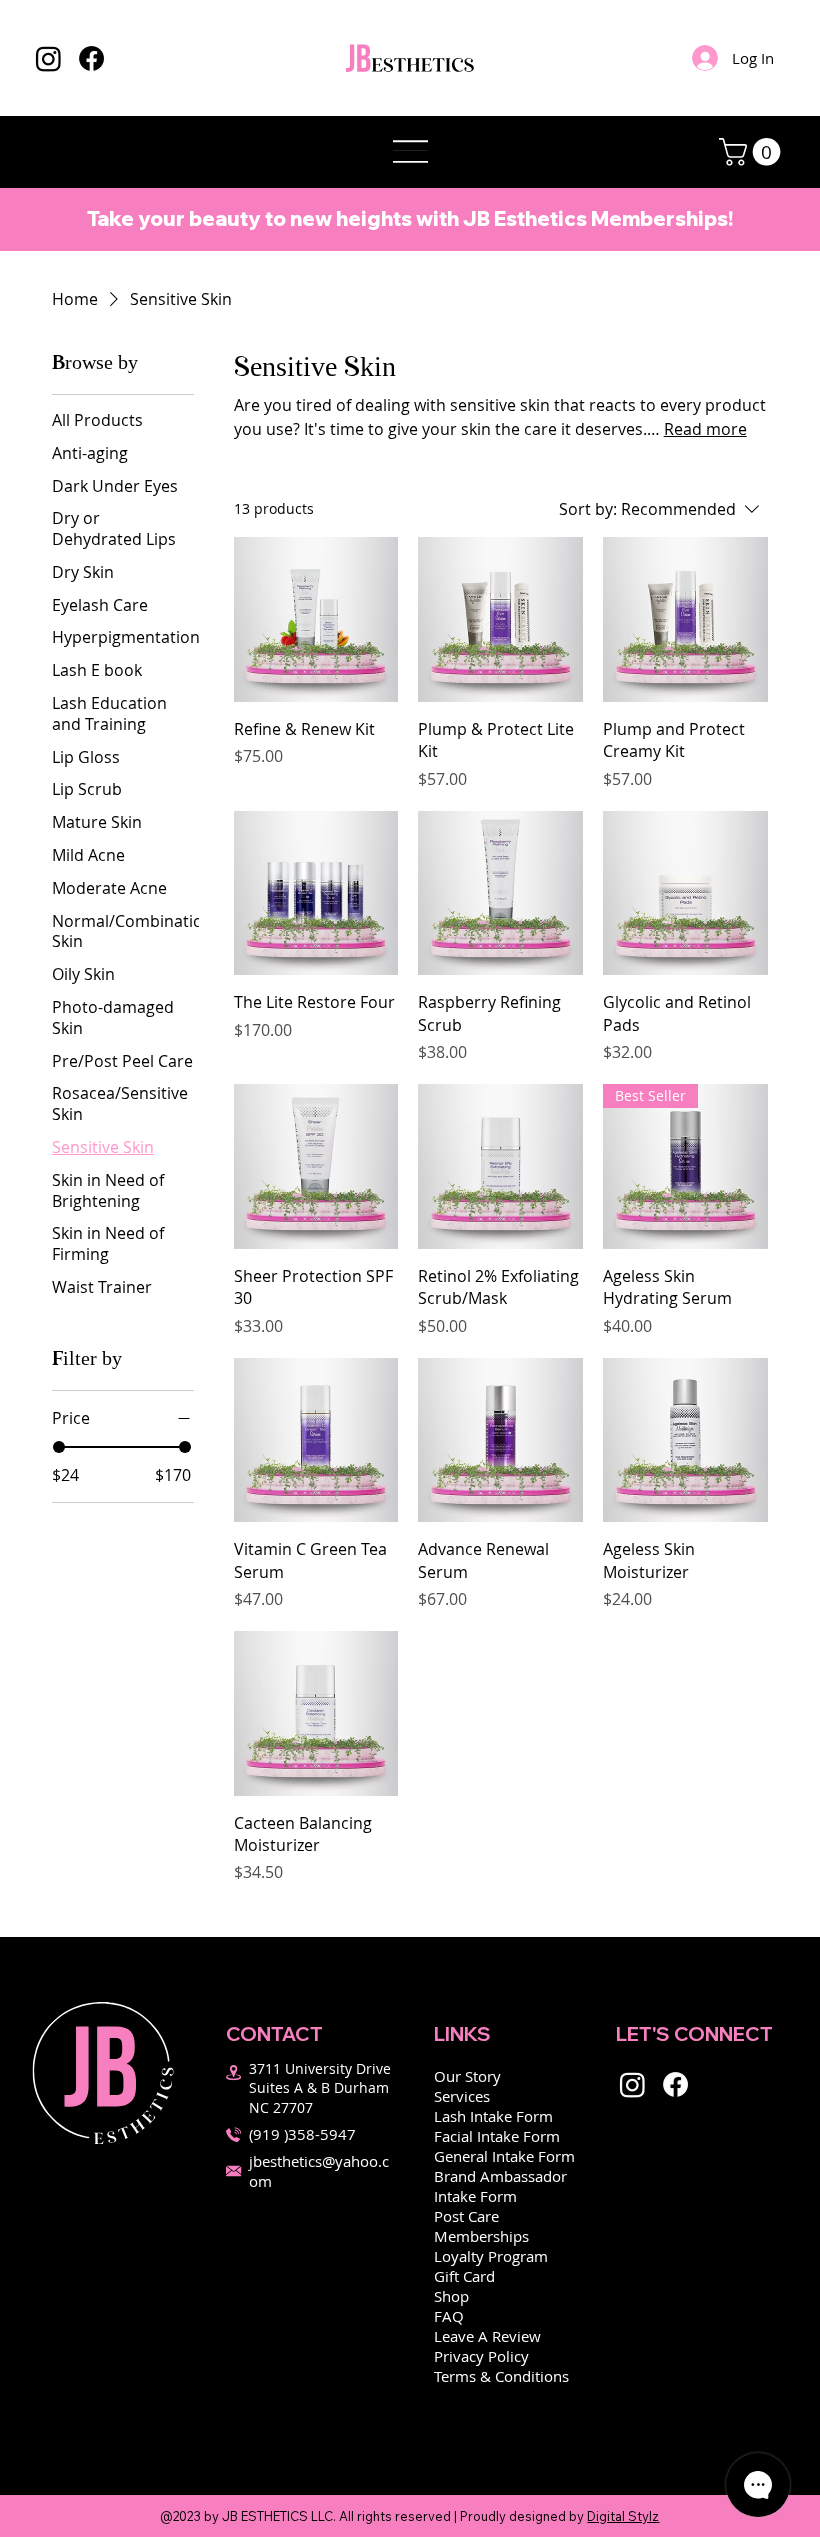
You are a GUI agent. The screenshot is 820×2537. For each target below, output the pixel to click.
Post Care (466, 2216)
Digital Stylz (623, 2516)
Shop (451, 2296)
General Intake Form (504, 2156)
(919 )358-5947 (302, 2134)
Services (462, 2096)
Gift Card (464, 2276)
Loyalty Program (491, 2256)
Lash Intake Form (493, 2116)
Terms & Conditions (501, 2376)
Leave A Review (487, 2336)
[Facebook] (91, 58)
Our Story (467, 2076)
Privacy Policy (481, 2356)
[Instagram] (48, 58)
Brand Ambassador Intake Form (500, 2186)
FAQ (449, 2316)
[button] (753, 152)
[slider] (59, 1447)
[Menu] (410, 152)
